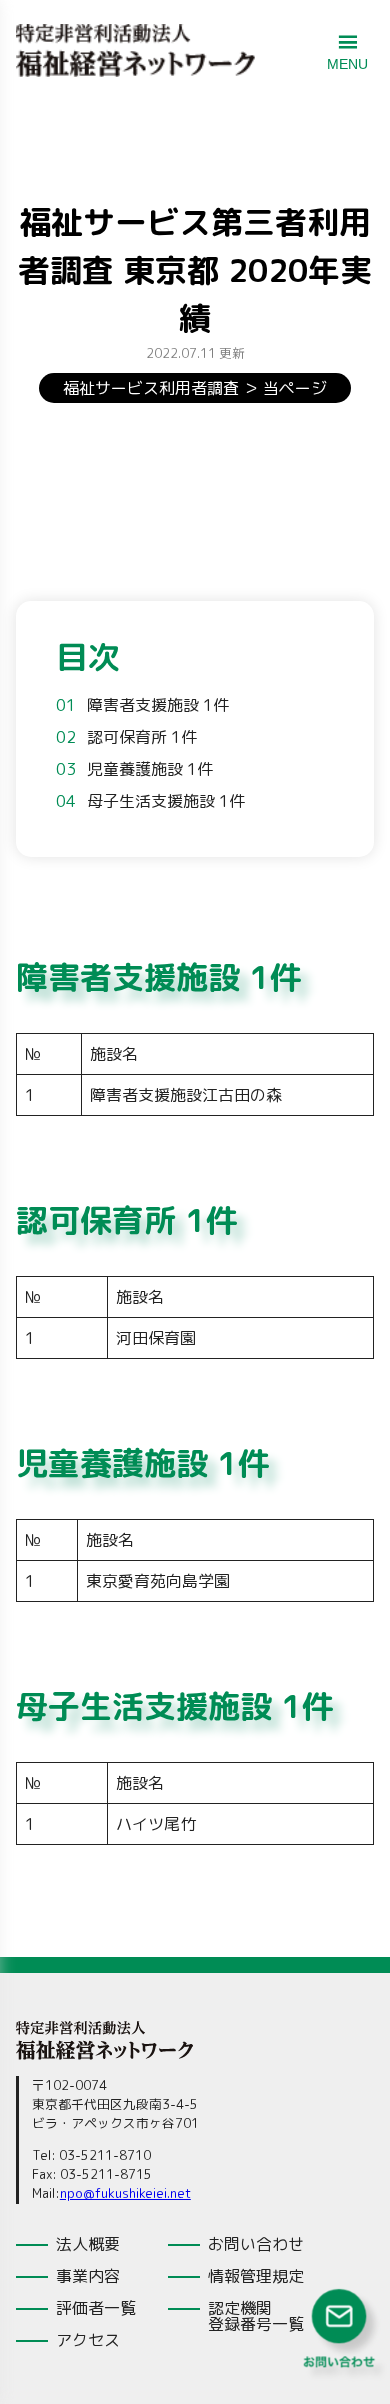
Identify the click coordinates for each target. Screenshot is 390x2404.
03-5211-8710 (105, 2155)
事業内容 (88, 2276)
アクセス (88, 2340)
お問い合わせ (256, 2244)
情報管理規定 (256, 2276)
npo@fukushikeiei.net (125, 2193)
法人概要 (88, 2244)
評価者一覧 (96, 2308)
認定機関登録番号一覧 (256, 2316)
